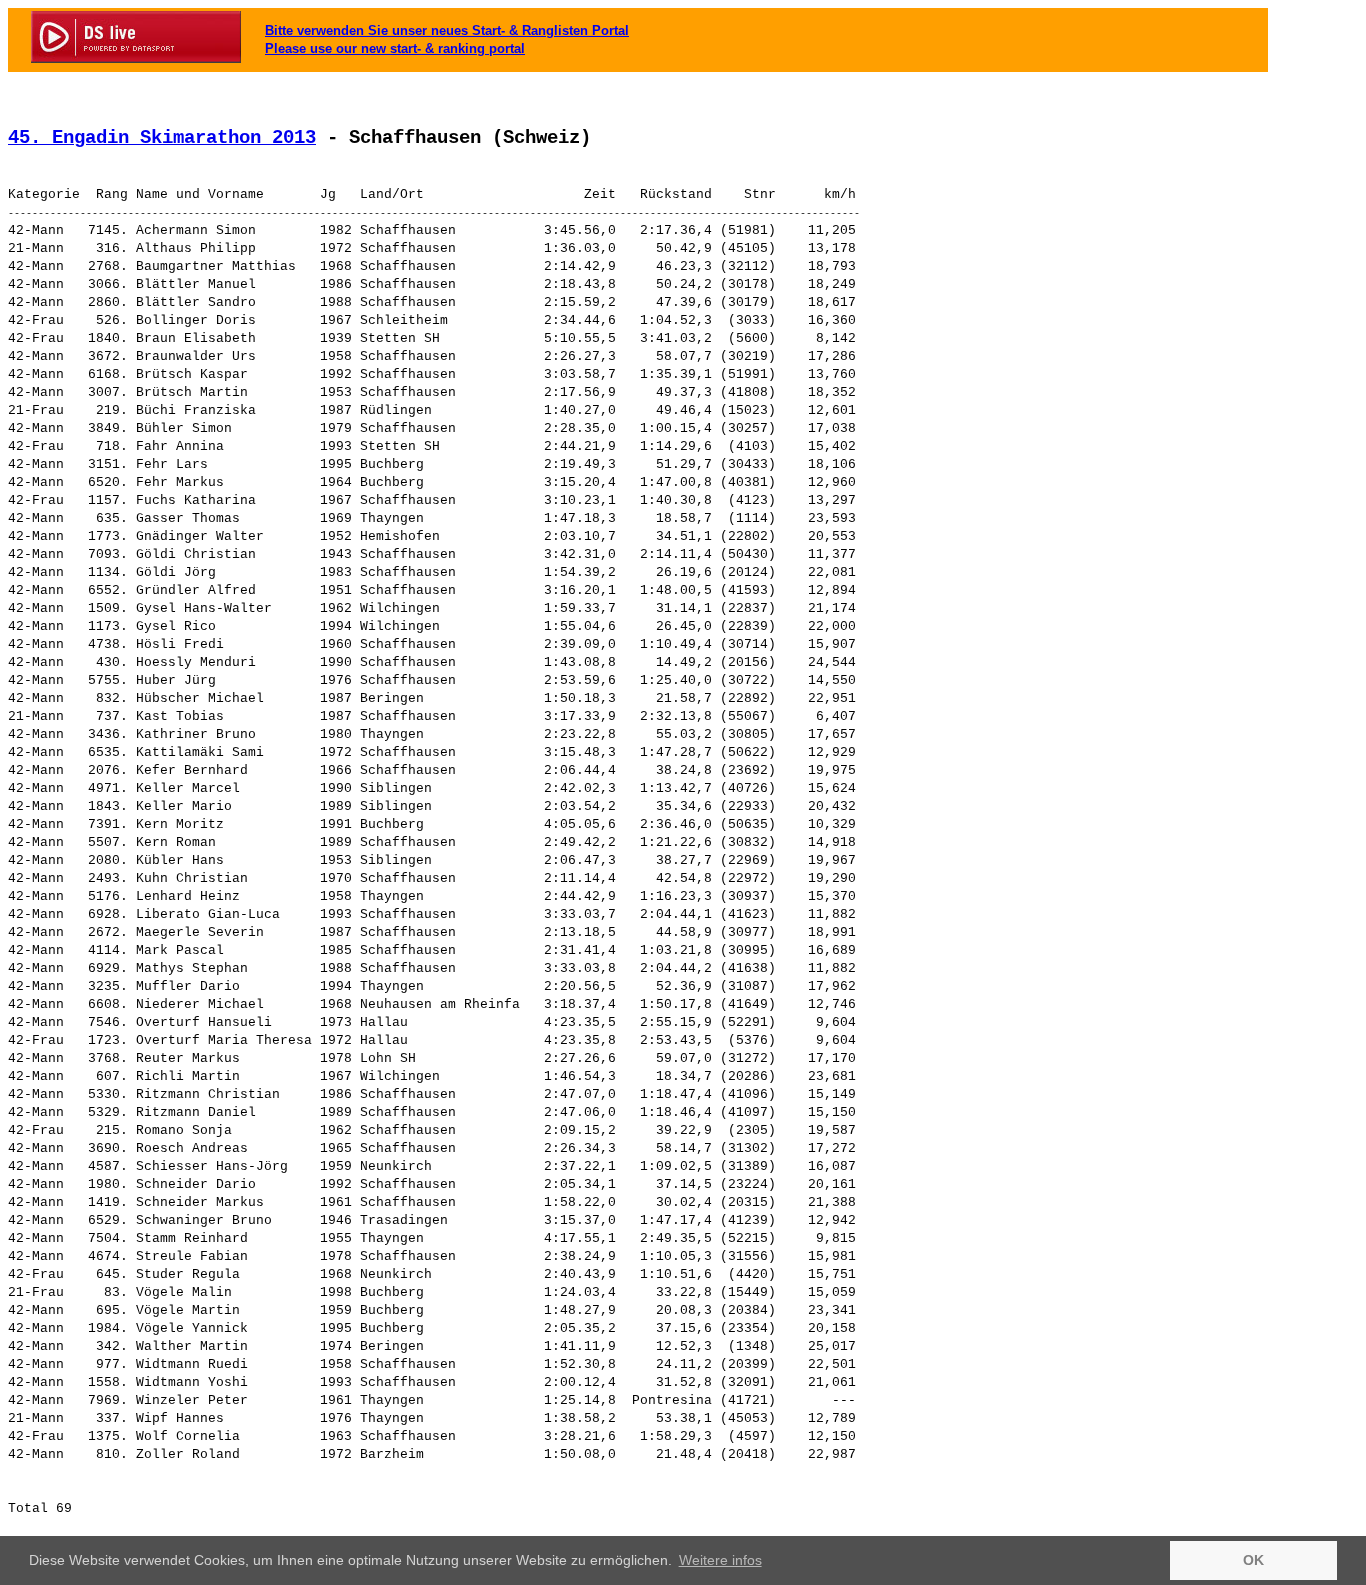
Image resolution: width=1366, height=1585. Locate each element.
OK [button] (1253, 1560)
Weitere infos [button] (720, 1560)
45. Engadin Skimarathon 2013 (162, 138)
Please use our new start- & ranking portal (395, 48)
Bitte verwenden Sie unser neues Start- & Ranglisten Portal (447, 30)
